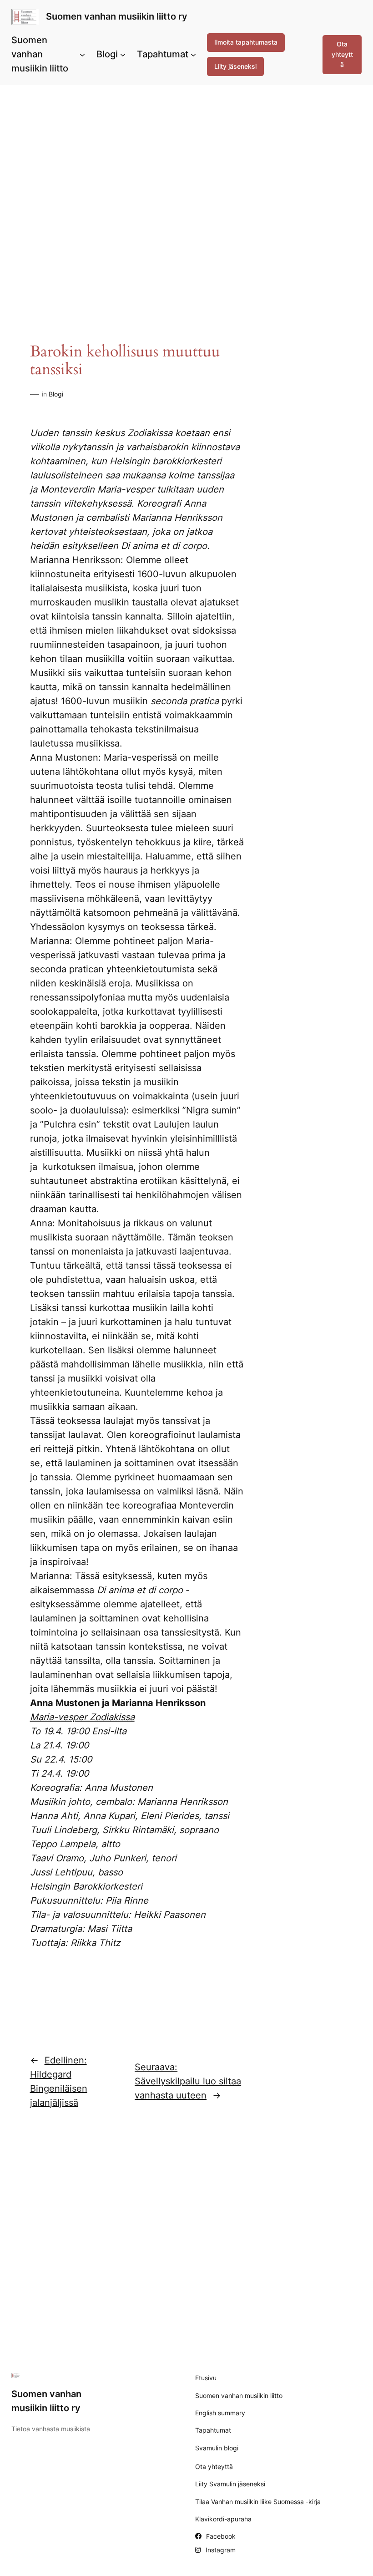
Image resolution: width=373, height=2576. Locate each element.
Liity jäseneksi (235, 66)
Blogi (56, 394)
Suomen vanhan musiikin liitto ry (117, 16)
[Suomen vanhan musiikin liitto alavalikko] (82, 55)
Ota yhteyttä (342, 54)
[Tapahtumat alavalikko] (193, 55)
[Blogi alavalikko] (123, 55)
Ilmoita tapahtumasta (246, 42)
